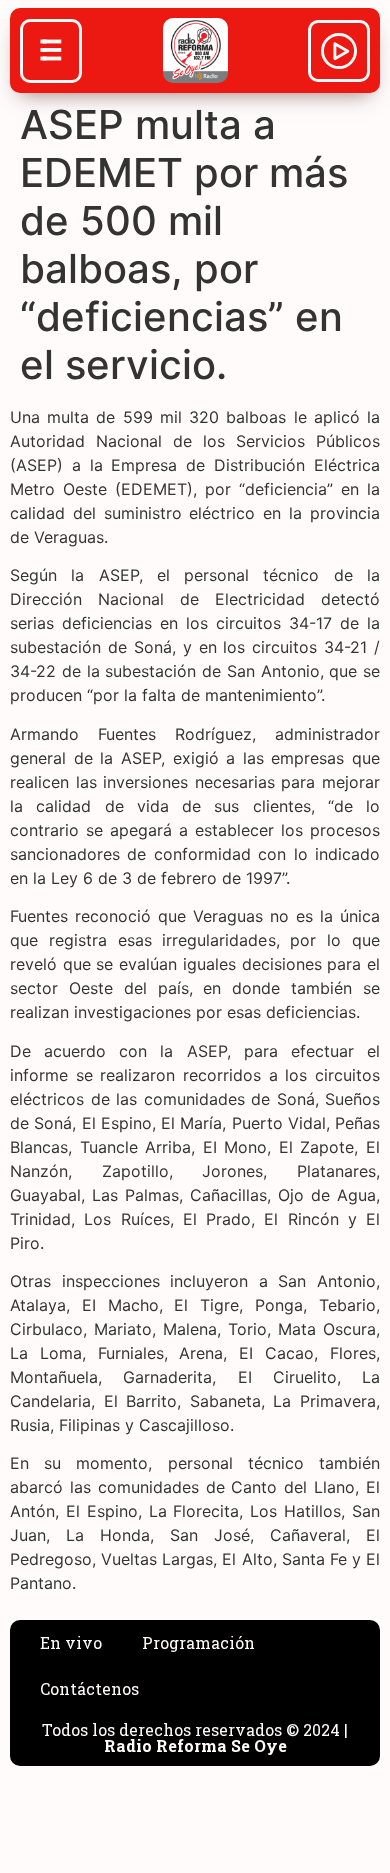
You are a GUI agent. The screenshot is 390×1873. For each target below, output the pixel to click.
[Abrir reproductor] (339, 54)
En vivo (71, 1642)
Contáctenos (89, 1688)
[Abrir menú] (51, 53)
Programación (198, 1642)
